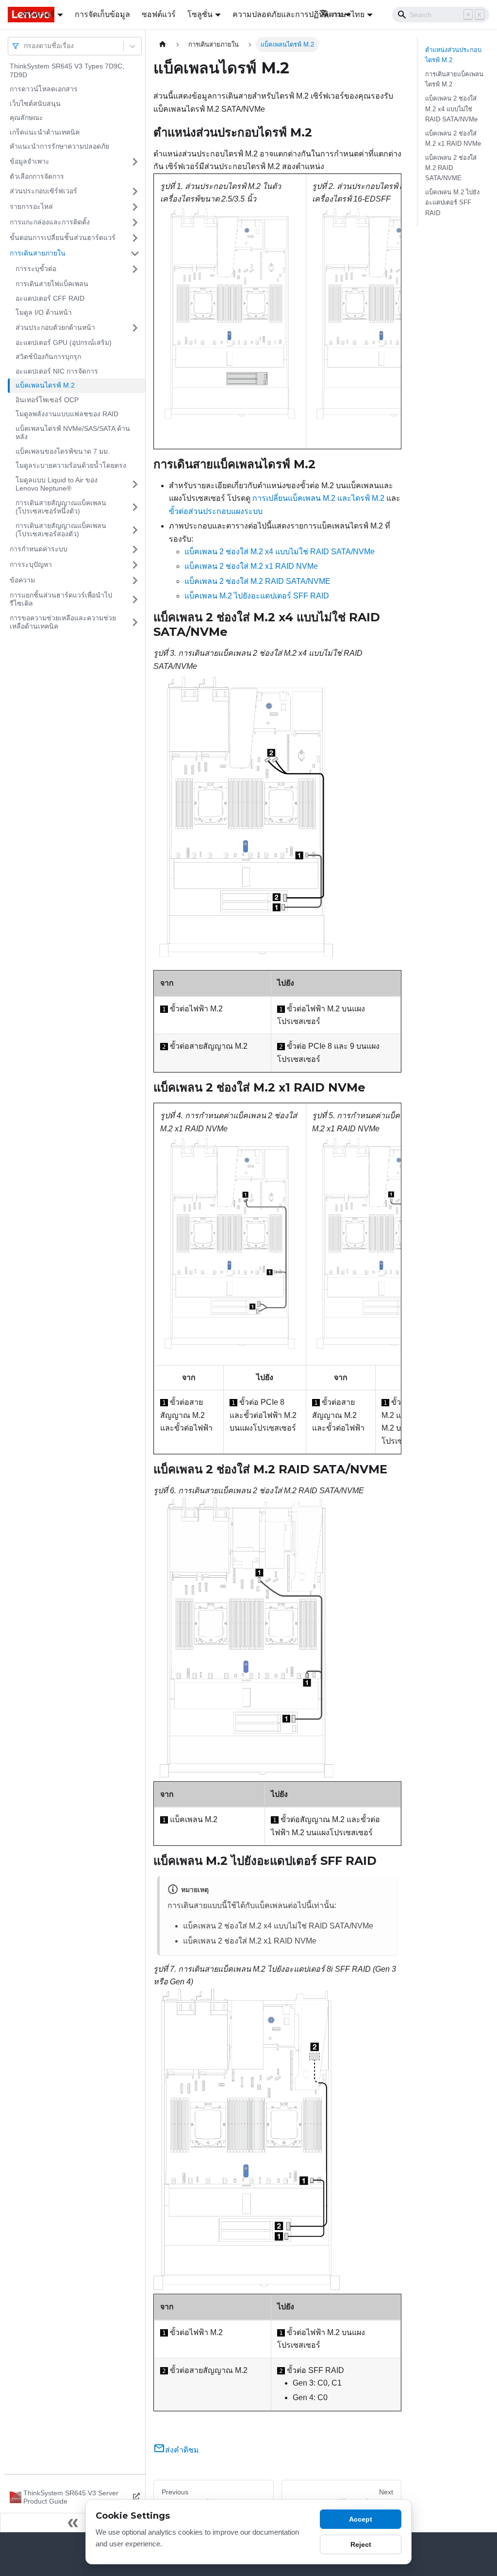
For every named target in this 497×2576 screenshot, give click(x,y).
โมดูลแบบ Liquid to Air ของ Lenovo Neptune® (57, 484)
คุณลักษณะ (26, 118)
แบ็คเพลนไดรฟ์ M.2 (45, 385)
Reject (361, 2544)
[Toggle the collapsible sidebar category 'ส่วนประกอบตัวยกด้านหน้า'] (135, 328)
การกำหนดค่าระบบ (39, 549)
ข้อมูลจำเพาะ (30, 161)
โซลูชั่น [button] (200, 14)
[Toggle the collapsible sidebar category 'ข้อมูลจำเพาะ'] (135, 162)
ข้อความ (22, 580)
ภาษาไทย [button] (348, 14)
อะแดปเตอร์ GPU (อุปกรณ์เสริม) (64, 342)
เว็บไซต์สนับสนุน (35, 103)
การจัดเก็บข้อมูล (102, 14)
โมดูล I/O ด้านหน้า (44, 312)
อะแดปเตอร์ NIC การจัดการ (57, 371)
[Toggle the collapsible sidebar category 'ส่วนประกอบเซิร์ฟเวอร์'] (135, 191)
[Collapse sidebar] (73, 2523)
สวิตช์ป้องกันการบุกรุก (48, 357)
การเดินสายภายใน (38, 253)
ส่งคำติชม (182, 2450)
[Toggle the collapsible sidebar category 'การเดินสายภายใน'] (135, 254)
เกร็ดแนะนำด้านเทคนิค (45, 132)
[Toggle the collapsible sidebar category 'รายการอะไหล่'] (135, 207)
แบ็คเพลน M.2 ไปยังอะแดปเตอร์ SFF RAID (257, 596)
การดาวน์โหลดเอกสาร (44, 89)
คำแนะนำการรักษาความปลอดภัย (59, 146)
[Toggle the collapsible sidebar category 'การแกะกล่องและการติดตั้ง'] (135, 222)
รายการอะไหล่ (31, 206)
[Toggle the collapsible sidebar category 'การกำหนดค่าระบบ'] (135, 549)
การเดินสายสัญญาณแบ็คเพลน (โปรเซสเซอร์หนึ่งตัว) (61, 507)
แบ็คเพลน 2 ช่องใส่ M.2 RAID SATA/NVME (257, 581)
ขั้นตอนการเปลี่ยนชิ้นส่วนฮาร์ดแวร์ (63, 238)
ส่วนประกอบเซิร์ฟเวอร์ (43, 191)
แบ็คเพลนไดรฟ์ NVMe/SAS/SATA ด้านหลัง (73, 433)
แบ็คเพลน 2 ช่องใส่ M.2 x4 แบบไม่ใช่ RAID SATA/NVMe (280, 552)
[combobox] (25, 46)
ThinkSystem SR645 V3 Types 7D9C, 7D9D (67, 70)
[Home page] (163, 44)
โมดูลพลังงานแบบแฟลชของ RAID (67, 414)
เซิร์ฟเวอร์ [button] (38, 14)
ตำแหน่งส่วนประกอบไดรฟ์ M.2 (453, 55)
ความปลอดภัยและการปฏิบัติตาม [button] (288, 14)
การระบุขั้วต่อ (36, 269)
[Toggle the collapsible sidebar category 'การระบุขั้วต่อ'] (135, 269)
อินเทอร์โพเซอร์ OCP (47, 400)
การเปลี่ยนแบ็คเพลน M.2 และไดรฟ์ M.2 (318, 498)
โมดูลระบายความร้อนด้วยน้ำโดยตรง (71, 465)
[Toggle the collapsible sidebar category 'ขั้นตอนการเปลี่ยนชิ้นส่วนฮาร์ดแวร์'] (135, 238)
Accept (361, 2519)
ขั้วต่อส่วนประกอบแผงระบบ (216, 511)
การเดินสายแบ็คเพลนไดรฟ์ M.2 (454, 79)
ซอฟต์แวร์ (159, 14)
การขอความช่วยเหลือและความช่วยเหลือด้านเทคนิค (63, 622)
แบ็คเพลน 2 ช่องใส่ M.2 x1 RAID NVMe (251, 566)
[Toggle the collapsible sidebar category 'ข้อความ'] (135, 580)
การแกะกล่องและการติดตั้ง (50, 222)
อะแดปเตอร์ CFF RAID (50, 298)
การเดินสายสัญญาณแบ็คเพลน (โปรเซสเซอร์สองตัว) (61, 530)
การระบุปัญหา (31, 564)
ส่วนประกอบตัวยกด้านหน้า (55, 327)
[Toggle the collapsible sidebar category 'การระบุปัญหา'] (135, 565)
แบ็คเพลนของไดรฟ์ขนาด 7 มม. (63, 451)
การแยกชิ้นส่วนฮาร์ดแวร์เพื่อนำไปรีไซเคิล (61, 599)
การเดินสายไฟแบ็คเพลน (52, 284)
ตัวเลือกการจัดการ (37, 176)
